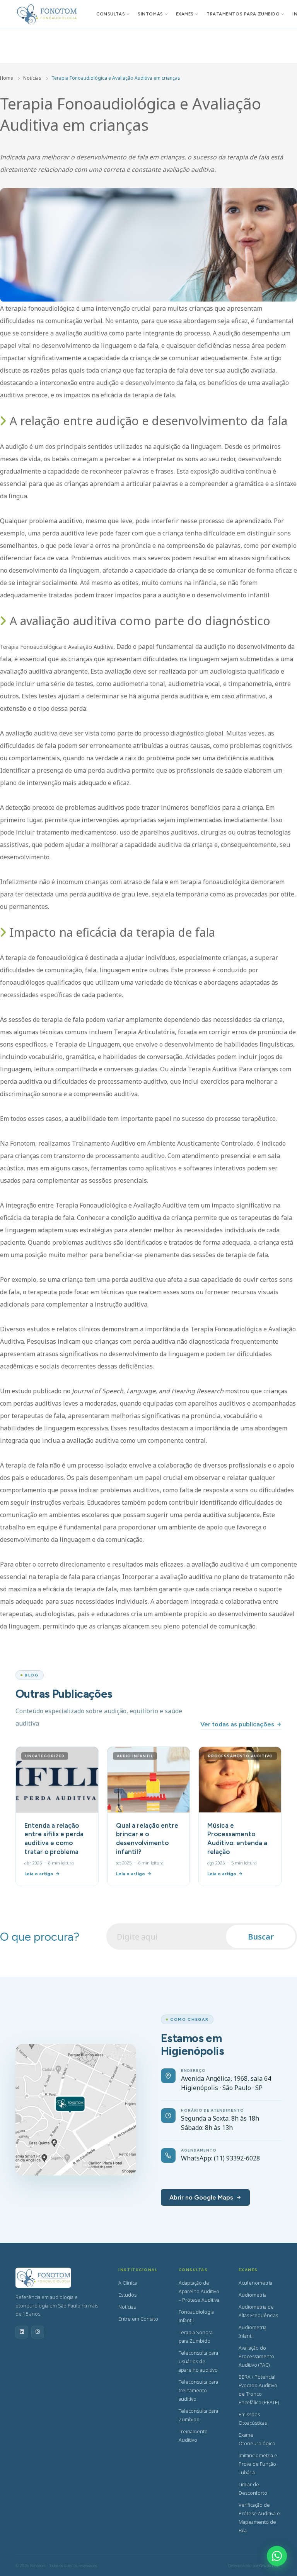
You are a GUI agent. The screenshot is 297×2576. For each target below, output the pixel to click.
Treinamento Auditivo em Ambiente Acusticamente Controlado (163, 1143)
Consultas (111, 14)
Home (7, 78)
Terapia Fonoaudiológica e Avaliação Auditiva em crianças (116, 78)
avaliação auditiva (32, 733)
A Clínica (128, 2283)
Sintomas (150, 14)
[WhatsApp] (277, 2556)
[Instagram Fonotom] (38, 2332)
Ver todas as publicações (237, 1724)
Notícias (32, 78)
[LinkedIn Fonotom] (22, 2332)
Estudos (127, 2295)
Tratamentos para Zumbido (243, 14)
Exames (185, 14)
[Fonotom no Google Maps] (76, 2110)
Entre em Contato (138, 2319)
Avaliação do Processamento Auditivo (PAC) (256, 2356)
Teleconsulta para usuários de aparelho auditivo (198, 2361)
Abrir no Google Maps (201, 2197)
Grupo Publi (271, 2566)
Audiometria (253, 2295)
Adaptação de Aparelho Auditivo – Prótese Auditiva (199, 2291)
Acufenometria (255, 2283)
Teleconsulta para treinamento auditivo (198, 2390)
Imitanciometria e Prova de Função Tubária (258, 2464)
